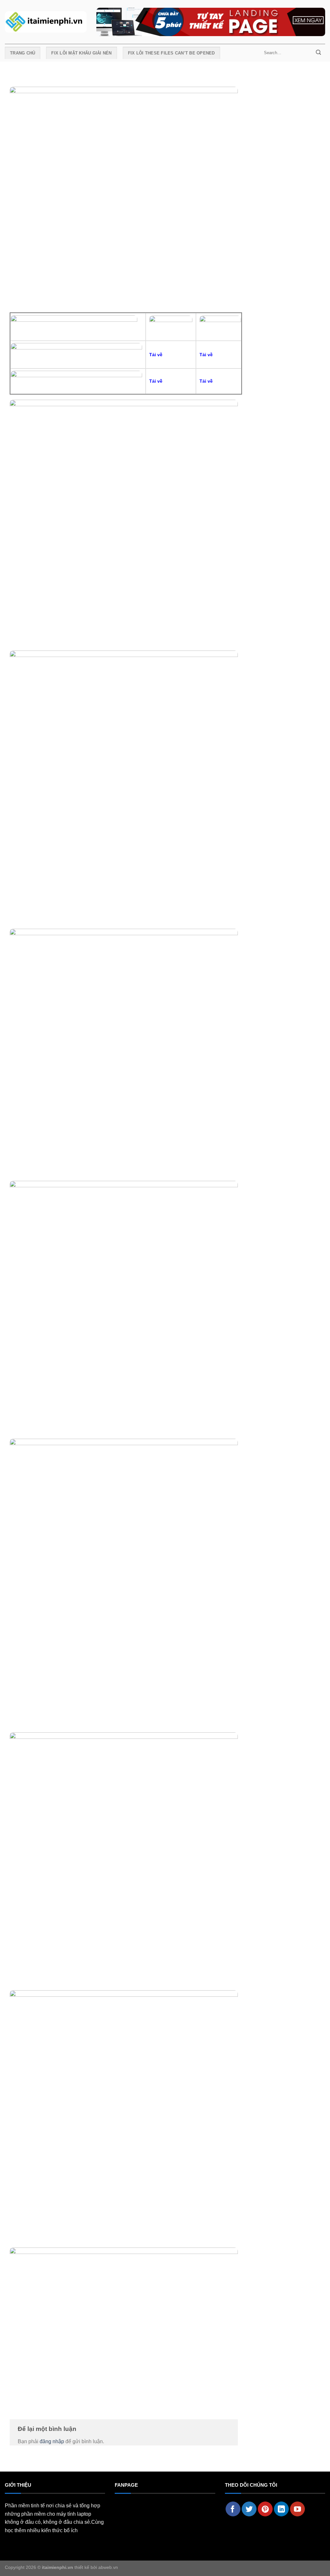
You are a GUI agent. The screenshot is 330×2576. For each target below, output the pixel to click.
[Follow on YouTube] (297, 2509)
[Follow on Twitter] (249, 2509)
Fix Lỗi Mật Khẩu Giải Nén (81, 53)
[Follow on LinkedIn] (281, 2509)
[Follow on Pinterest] (265, 2509)
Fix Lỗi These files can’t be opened (171, 53)
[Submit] (318, 53)
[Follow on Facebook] (233, 2509)
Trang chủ (23, 53)
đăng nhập (52, 2441)
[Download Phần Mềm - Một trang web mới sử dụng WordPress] (46, 22)
